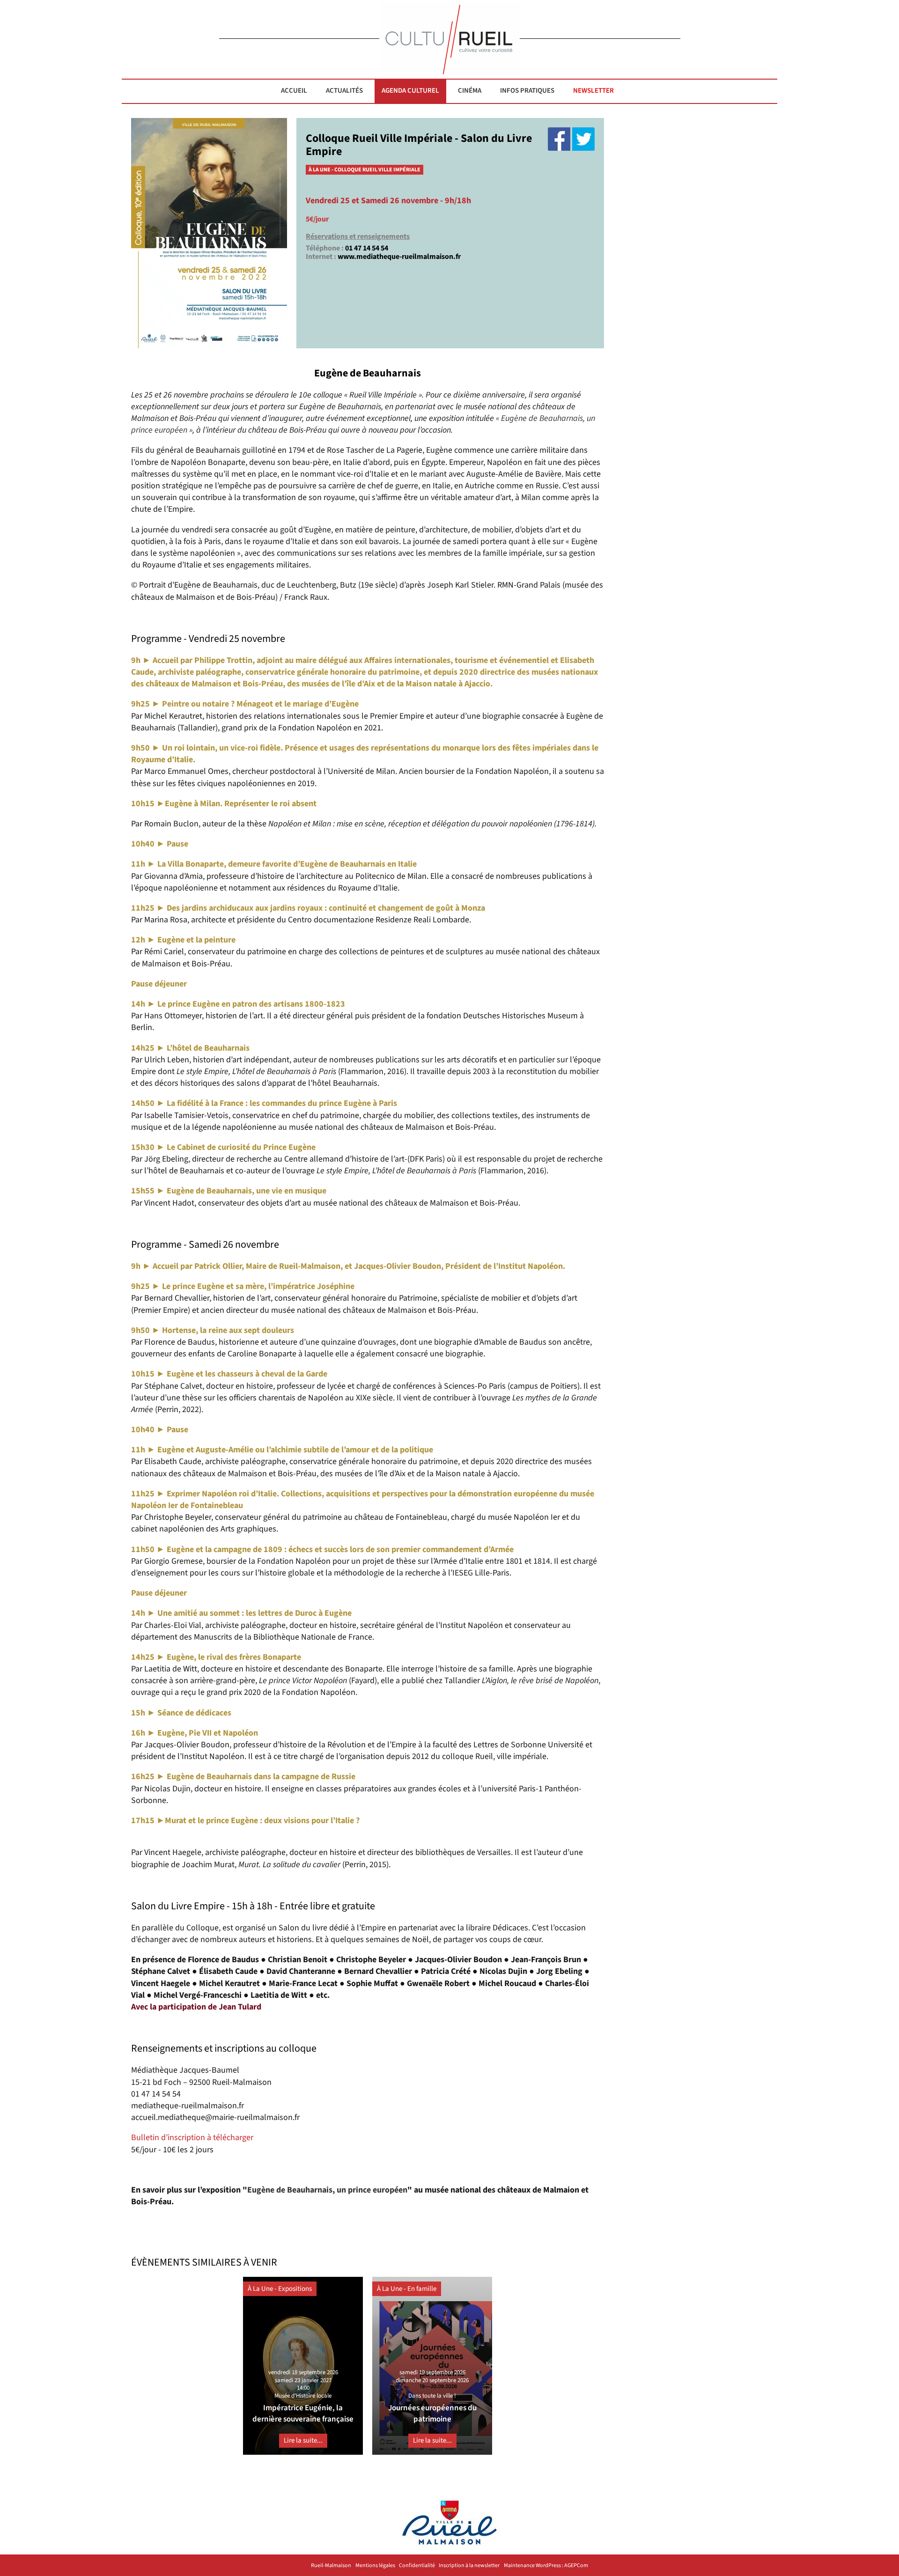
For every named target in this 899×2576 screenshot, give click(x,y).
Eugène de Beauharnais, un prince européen (327, 2190)
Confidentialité (417, 2566)
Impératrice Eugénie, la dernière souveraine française (303, 2413)
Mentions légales (375, 2566)
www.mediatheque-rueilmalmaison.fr (399, 257)
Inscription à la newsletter (469, 2566)
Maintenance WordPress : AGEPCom (546, 2566)
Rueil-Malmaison (331, 2566)
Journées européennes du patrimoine (432, 2413)
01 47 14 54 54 (367, 248)
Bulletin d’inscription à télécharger (192, 2138)
